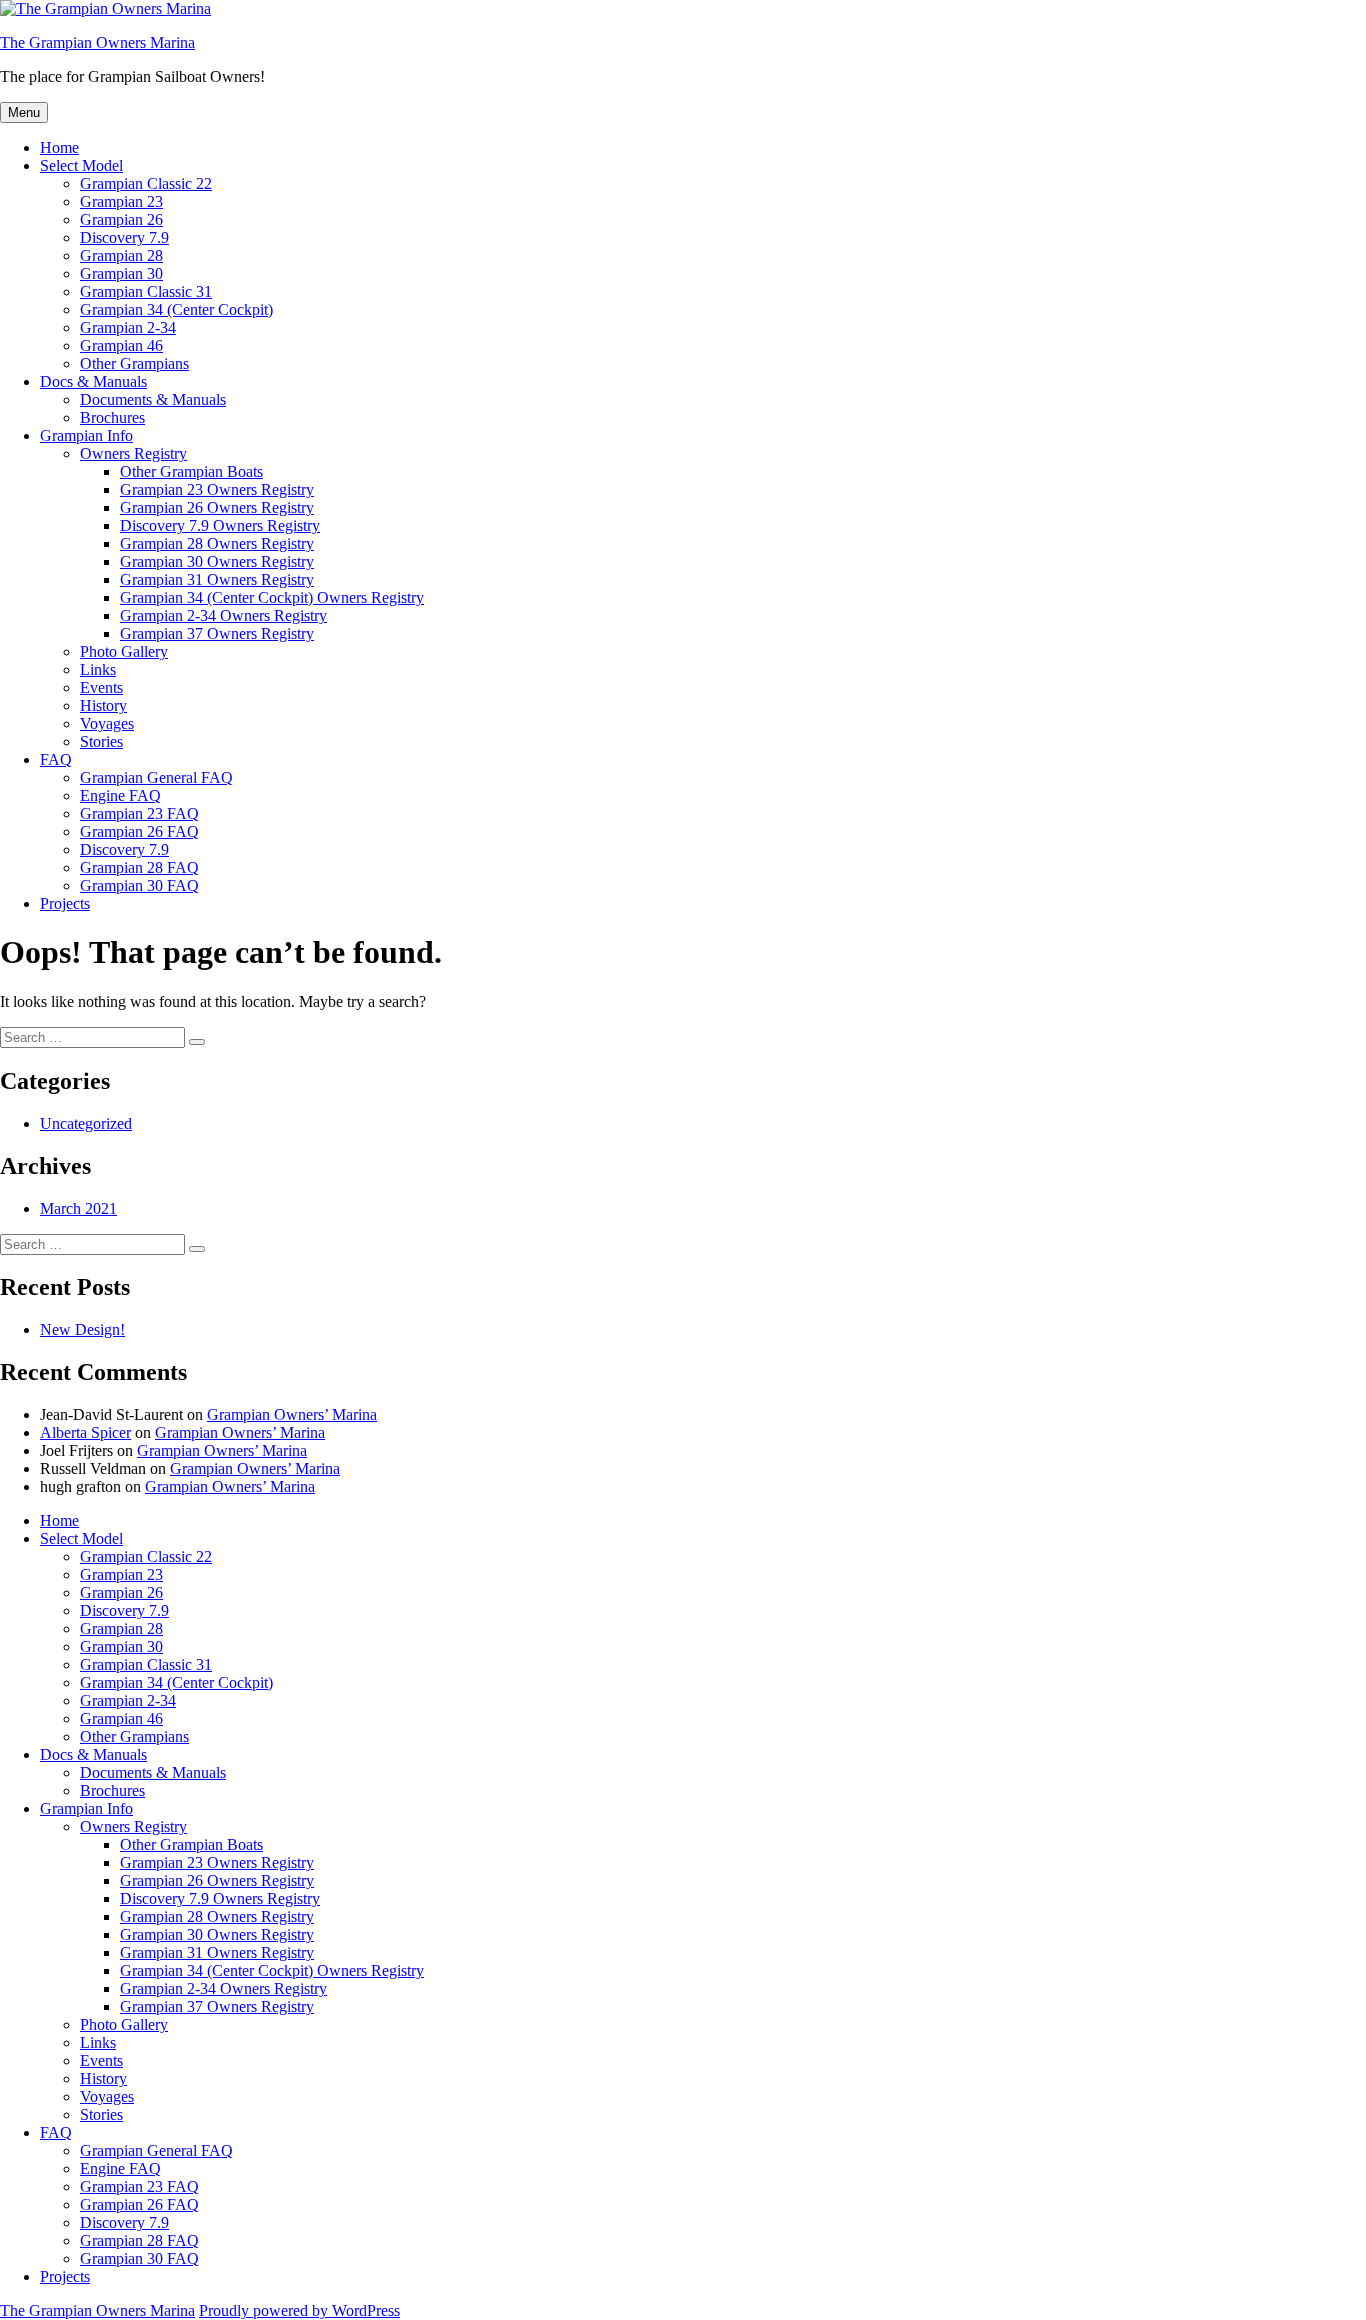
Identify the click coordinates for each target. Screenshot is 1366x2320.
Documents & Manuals (153, 399)
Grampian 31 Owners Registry (217, 579)
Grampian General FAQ (156, 777)
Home (59, 147)
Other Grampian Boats (191, 471)
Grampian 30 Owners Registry (217, 561)
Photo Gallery (124, 651)
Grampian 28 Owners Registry (217, 543)
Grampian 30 (121, 273)
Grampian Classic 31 (146, 291)
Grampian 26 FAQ (139, 831)
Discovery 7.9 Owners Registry (220, 525)
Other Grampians (134, 363)
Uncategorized (86, 1123)
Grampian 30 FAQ (139, 885)
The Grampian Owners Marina (97, 42)
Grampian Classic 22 (146, 183)
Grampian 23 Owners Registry (217, 489)
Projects (65, 903)
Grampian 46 (121, 345)
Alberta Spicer (85, 1432)
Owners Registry (133, 453)
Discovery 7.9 (124, 237)
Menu (24, 112)
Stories (101, 741)
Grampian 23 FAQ (139, 813)
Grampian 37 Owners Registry (217, 633)
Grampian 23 (121, 201)
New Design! (82, 1329)
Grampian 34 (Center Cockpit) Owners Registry (272, 597)
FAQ (56, 759)
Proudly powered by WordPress (299, 2310)
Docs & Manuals (93, 381)
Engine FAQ (120, 795)
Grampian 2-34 (128, 327)
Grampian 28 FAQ (139, 867)
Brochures (112, 417)
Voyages (107, 723)
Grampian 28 (121, 255)
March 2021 (78, 1208)
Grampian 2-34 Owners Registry (223, 615)
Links (98, 669)
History (103, 705)
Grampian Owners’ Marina (292, 1414)
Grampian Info (86, 435)
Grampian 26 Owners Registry (217, 507)
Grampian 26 (121, 219)
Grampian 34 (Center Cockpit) (176, 309)
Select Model (81, 165)
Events (101, 687)
